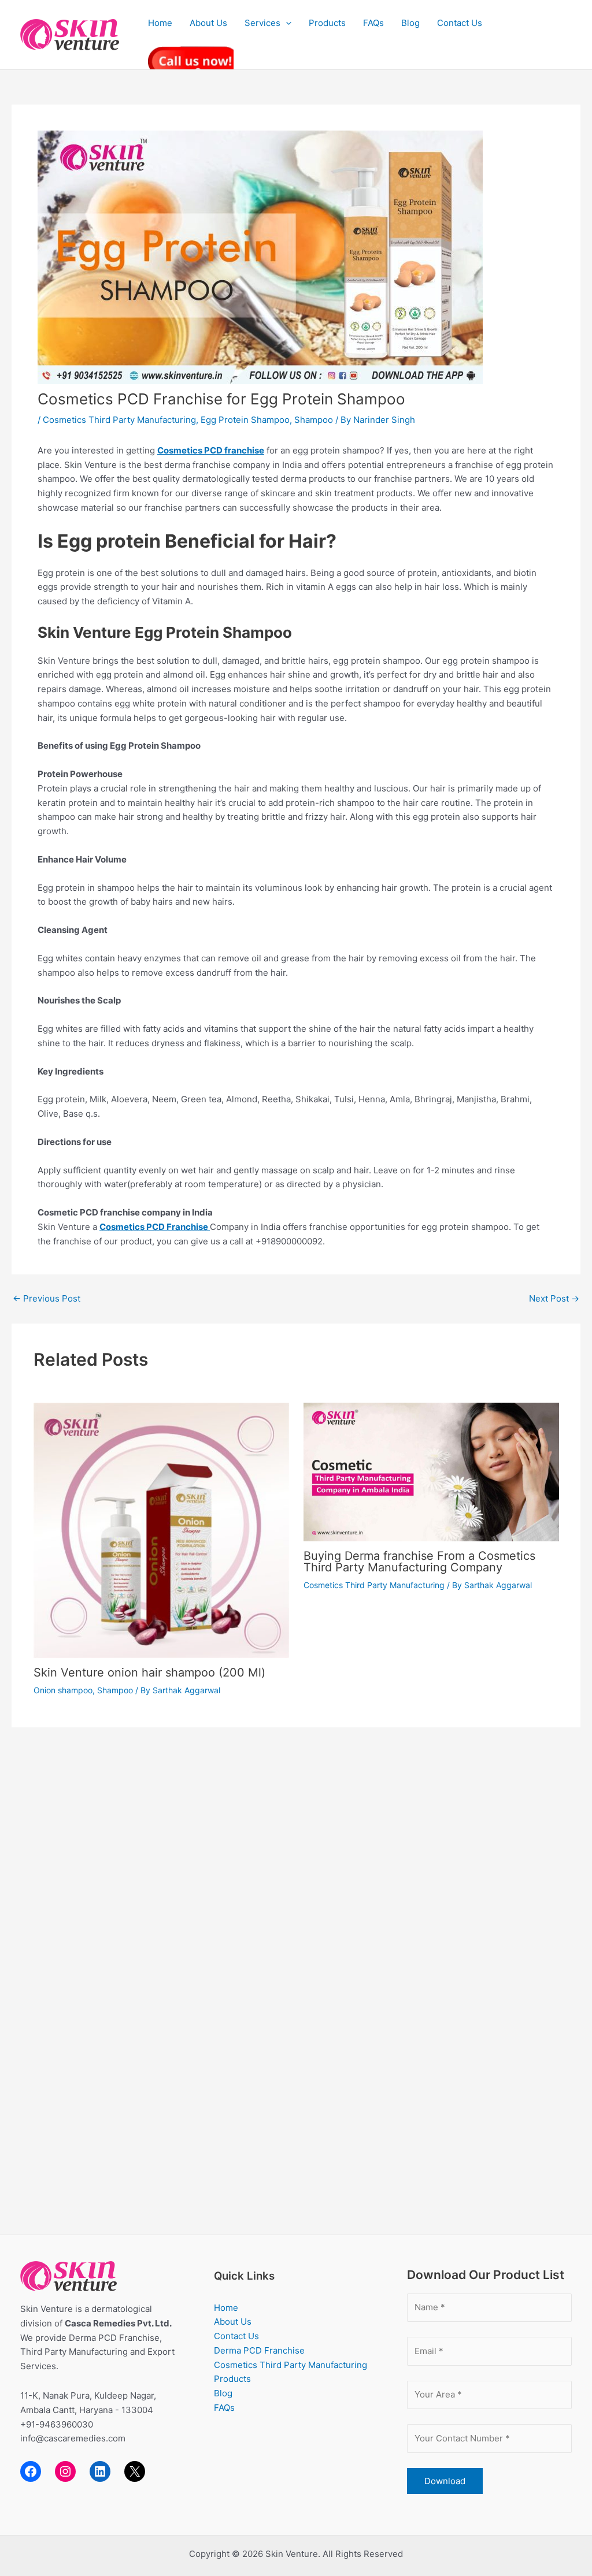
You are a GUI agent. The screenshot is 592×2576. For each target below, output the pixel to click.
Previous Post (47, 1298)
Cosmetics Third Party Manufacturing (119, 420)
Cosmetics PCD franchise (211, 450)
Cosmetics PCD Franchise (155, 1227)
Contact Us (460, 23)
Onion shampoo (63, 1690)
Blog (410, 23)
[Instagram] (65, 2471)
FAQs (373, 23)
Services (262, 23)
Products (327, 23)
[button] (286, 23)
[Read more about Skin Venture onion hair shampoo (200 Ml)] (161, 1529)
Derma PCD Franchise (259, 2350)
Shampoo (314, 420)
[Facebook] (31, 2471)
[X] (135, 2471)
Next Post (554, 1298)
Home (160, 23)
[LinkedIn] (100, 2471)
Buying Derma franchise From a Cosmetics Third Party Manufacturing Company (419, 1562)
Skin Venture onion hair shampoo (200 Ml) (149, 1672)
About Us (208, 23)
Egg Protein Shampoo (245, 420)
